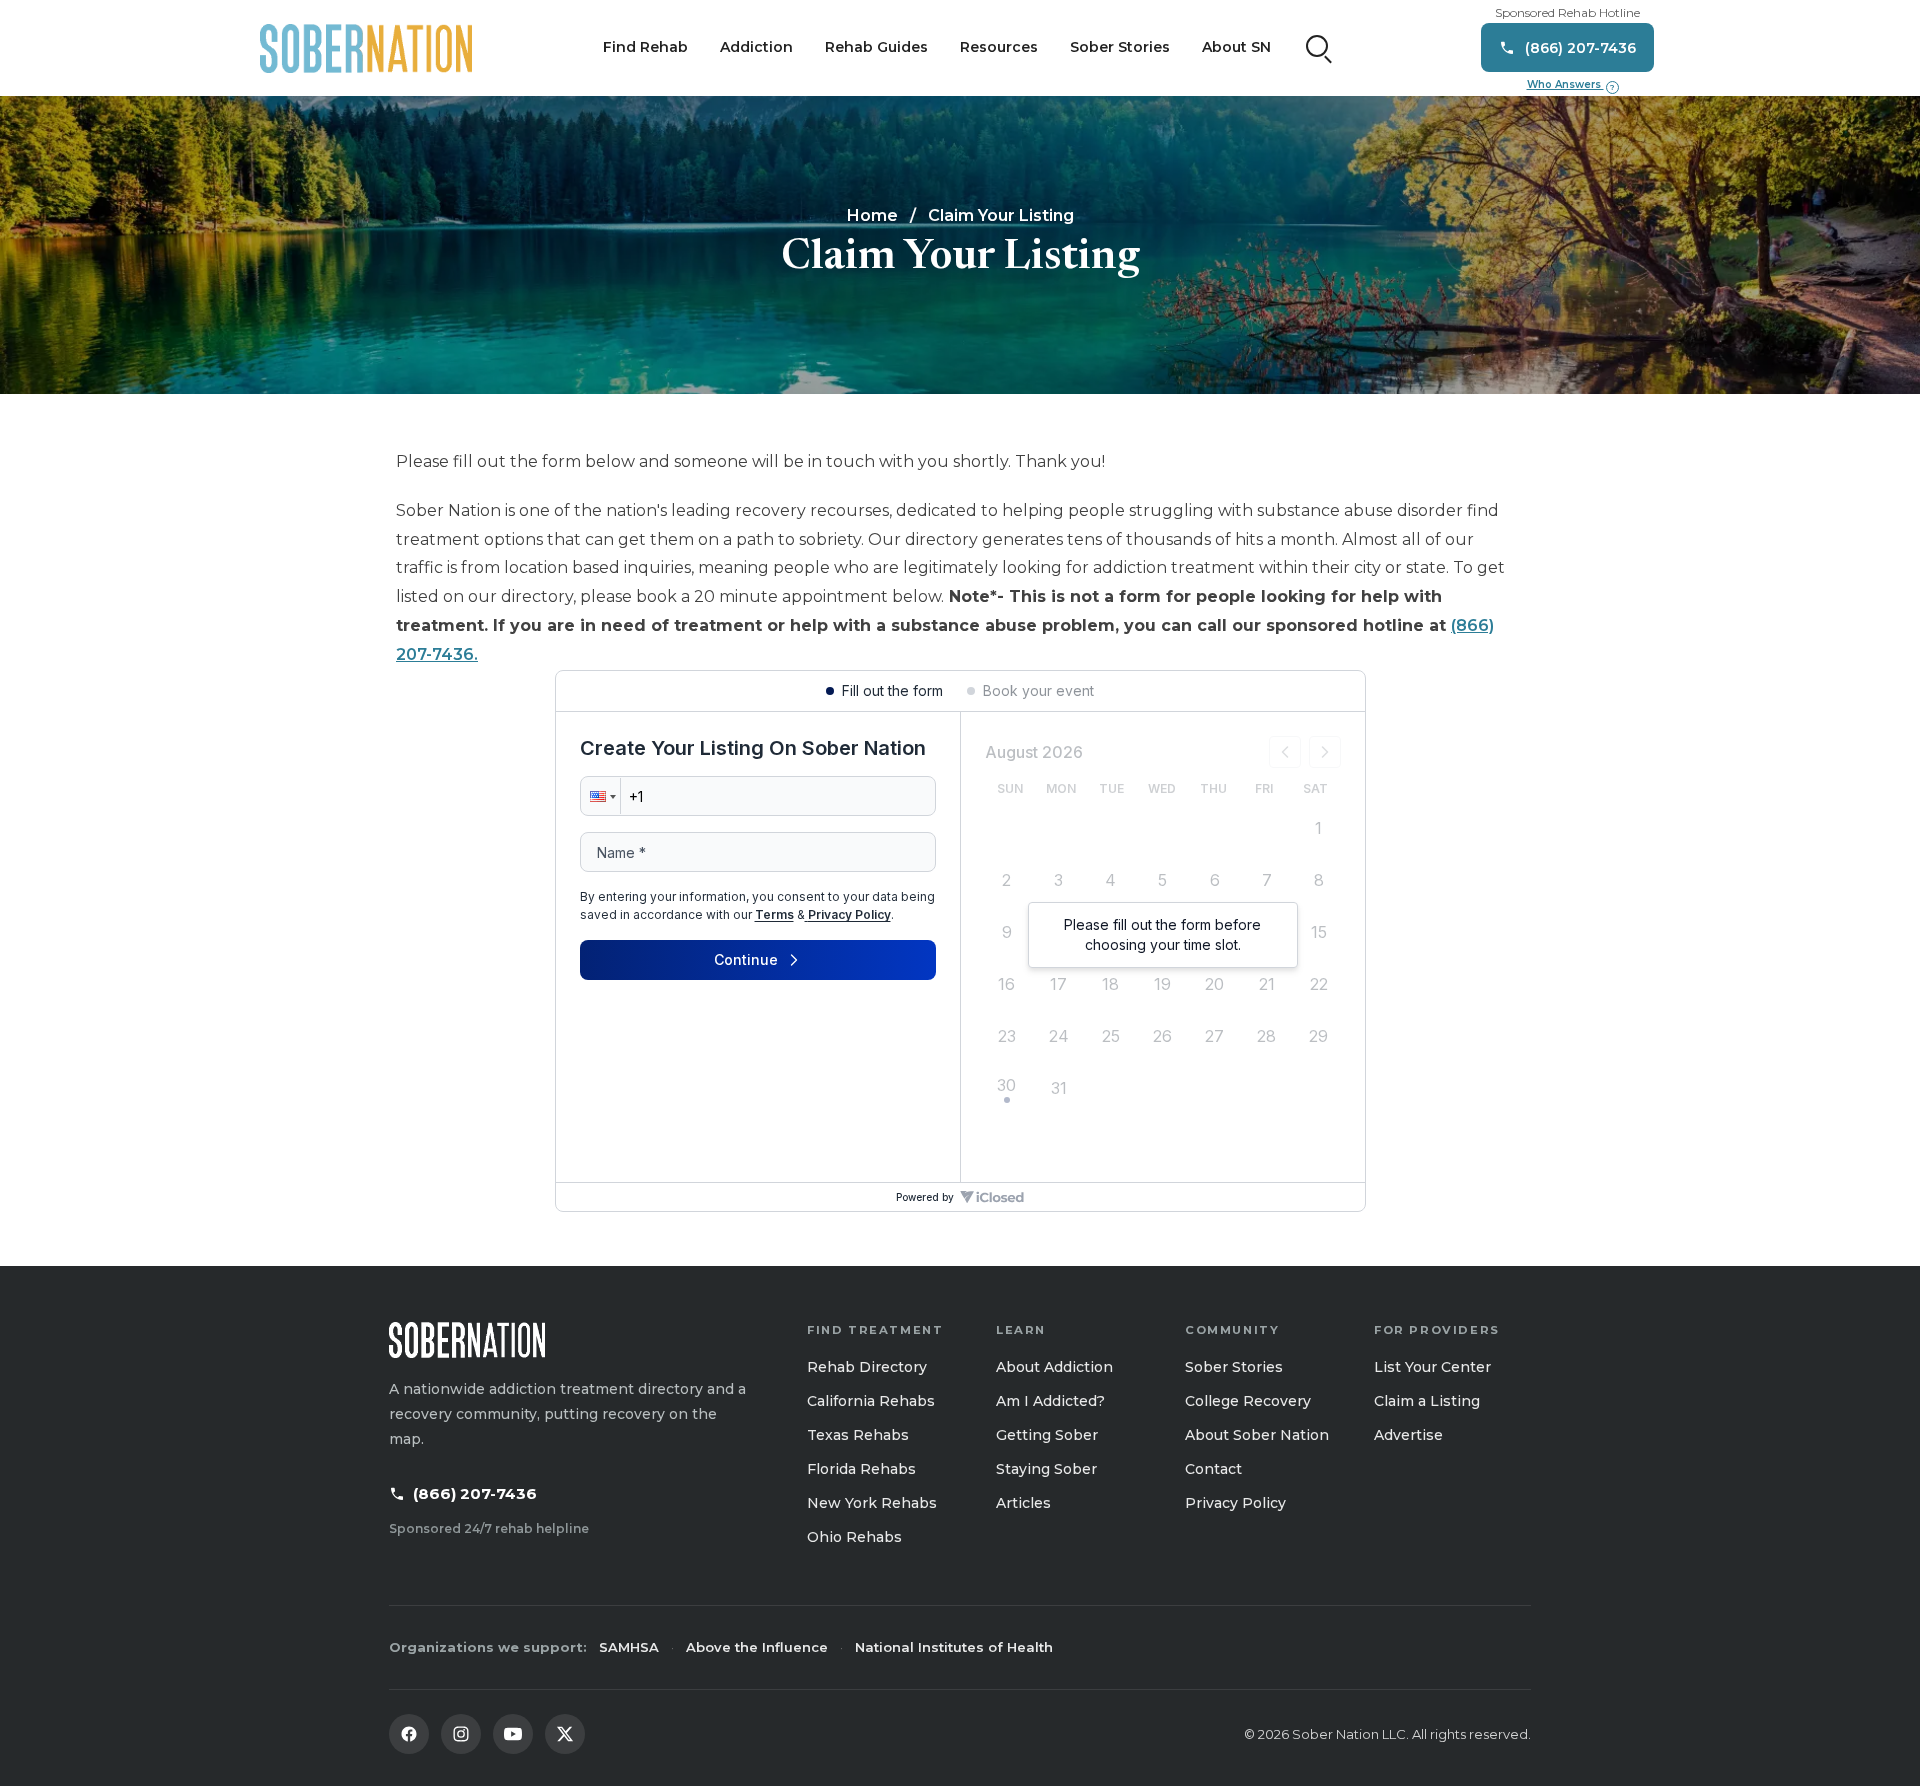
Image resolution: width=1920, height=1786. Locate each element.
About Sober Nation (1257, 1435)
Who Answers (1571, 85)
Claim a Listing (1427, 1401)
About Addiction (1054, 1367)
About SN (1236, 47)
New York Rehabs (872, 1503)
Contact (1213, 1469)
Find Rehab (645, 47)
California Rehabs (871, 1401)
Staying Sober (1046, 1469)
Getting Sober (1047, 1435)
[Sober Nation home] (366, 48)
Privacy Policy (1235, 1503)
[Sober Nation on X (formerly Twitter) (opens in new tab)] (565, 1734)
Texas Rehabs (858, 1435)
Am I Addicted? (1050, 1401)
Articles (1023, 1503)
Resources (999, 47)
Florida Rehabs (861, 1469)
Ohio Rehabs (854, 1537)
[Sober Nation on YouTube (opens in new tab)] (513, 1734)
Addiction (756, 47)
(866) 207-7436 (475, 1493)
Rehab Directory (867, 1367)
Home (872, 215)
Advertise (1408, 1435)
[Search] (1319, 48)
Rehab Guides (876, 47)
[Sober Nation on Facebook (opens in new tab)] (409, 1734)
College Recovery (1248, 1401)
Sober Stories (1120, 47)
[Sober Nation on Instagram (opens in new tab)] (461, 1734)
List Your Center (1432, 1367)
